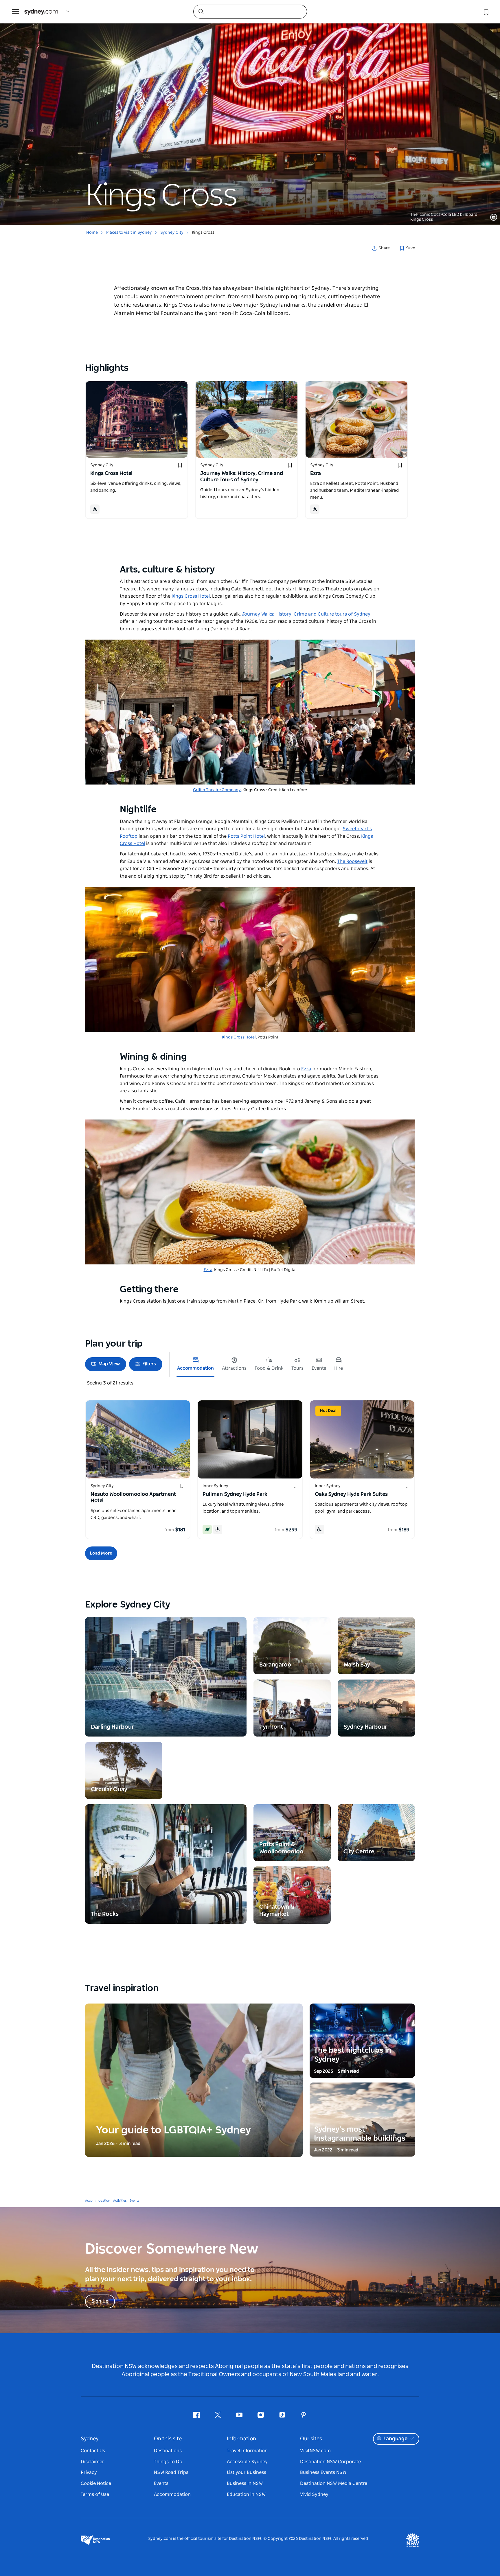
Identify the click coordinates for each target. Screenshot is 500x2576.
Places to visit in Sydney (129, 233)
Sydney (90, 2439)
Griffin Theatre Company (217, 790)
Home (92, 233)
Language (395, 2439)
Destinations (168, 2451)
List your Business (247, 2472)
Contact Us (93, 2451)
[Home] (41, 12)
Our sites (311, 2439)
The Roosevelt (352, 861)
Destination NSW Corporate (330, 2462)
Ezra (306, 1069)
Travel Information (247, 2451)
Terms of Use (95, 2494)
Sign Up (100, 2301)
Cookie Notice (96, 2483)
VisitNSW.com (315, 2451)
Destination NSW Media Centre (334, 2483)
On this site (168, 2439)
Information (241, 2439)
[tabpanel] (250, 113)
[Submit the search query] (201, 11)
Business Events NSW (323, 2472)
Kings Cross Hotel (239, 1037)
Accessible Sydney (247, 2462)
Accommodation (98, 2201)
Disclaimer (92, 2462)
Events (135, 2201)
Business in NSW (245, 2483)
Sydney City (172, 233)
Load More (101, 1553)
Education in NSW (246, 2494)
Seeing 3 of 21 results (110, 1383)
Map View (109, 1364)
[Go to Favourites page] (486, 12)
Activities (120, 2201)
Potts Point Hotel (246, 836)
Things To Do (168, 2462)
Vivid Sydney (314, 2494)
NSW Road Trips (171, 2472)
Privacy (89, 2472)
